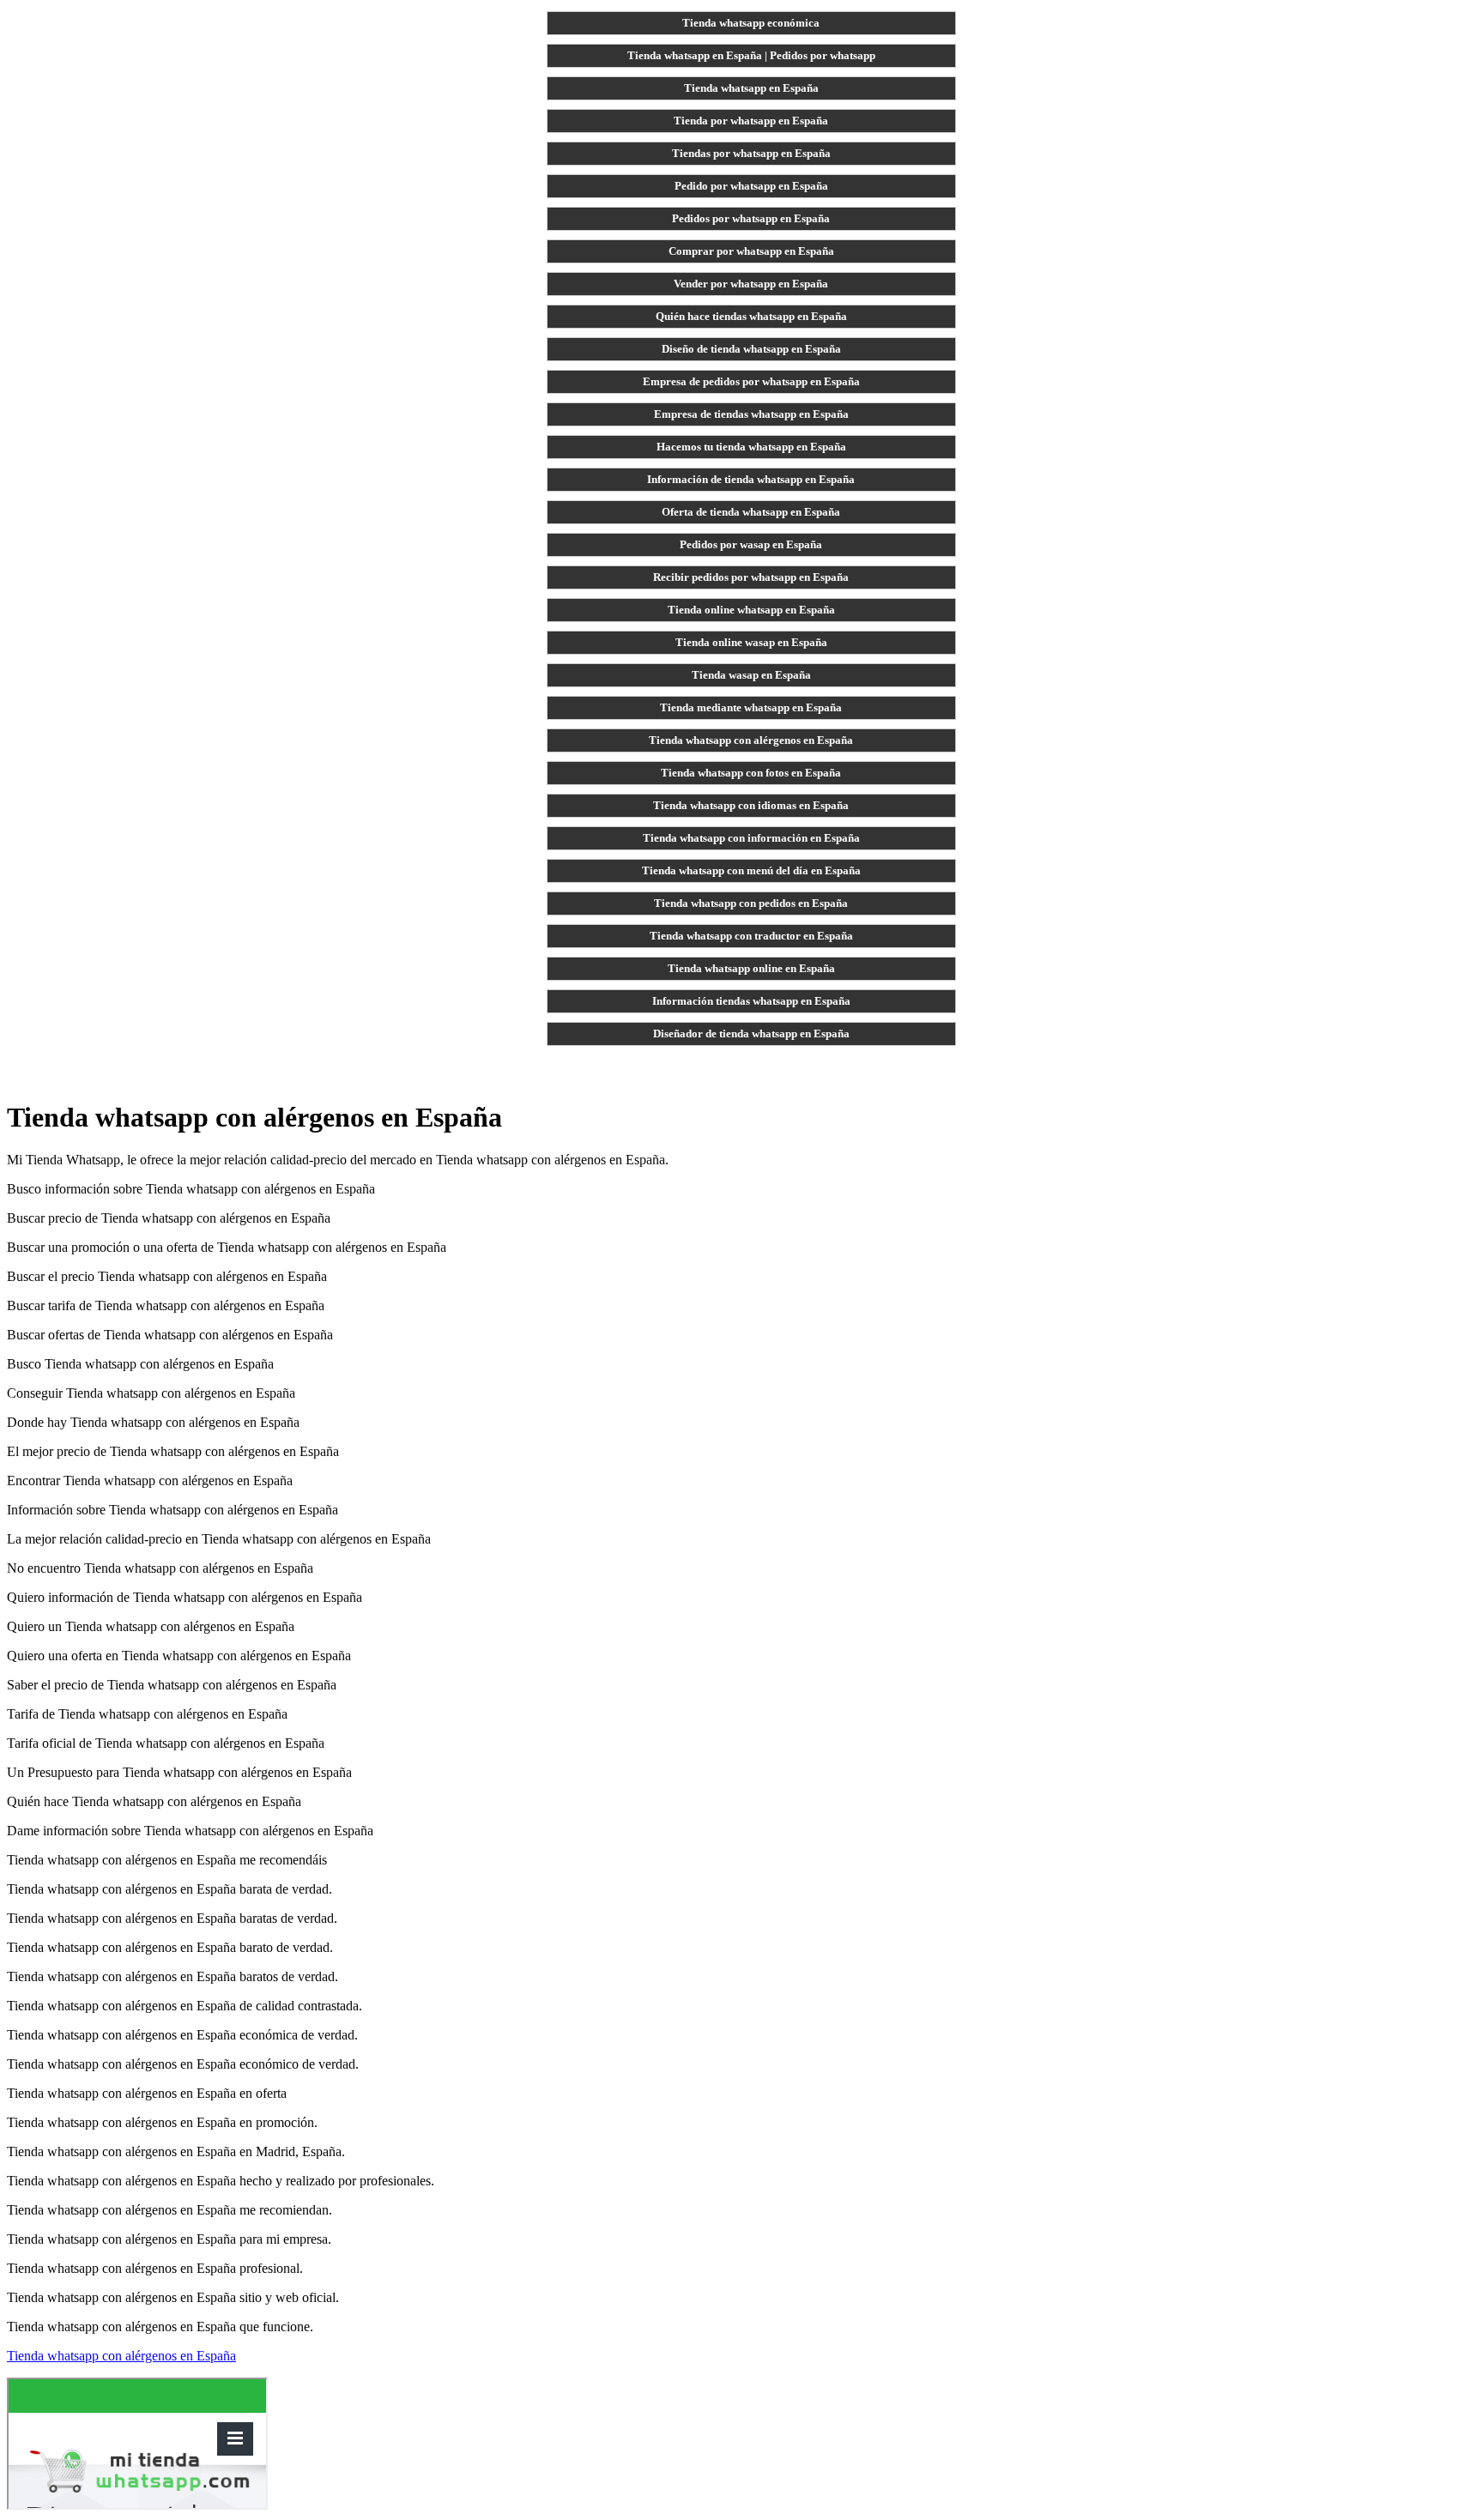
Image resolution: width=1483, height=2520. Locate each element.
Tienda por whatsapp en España (751, 121)
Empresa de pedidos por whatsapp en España (751, 381)
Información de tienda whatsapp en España (751, 479)
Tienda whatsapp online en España (751, 968)
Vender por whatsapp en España (751, 284)
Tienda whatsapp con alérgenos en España (751, 740)
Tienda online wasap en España (751, 642)
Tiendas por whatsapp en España (751, 153)
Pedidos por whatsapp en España (751, 218)
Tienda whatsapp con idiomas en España (751, 805)
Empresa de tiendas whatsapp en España (751, 414)
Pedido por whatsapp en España (751, 186)
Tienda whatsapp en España (751, 88)
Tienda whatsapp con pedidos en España (751, 903)
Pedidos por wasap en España (751, 544)
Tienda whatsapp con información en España (751, 838)
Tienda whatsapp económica (751, 23)
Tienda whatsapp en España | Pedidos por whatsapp (751, 55)
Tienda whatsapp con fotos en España (751, 773)
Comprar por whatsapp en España (751, 251)
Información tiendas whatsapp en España (751, 1001)
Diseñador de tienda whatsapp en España (751, 1033)
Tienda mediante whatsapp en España (751, 707)
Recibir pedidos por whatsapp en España (751, 577)
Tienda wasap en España (751, 675)
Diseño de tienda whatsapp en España (751, 349)
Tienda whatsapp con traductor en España (751, 936)
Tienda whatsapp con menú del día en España (751, 870)
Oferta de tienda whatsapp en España (751, 512)
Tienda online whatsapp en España (751, 610)
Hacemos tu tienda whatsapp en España (751, 447)
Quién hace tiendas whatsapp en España (751, 316)
